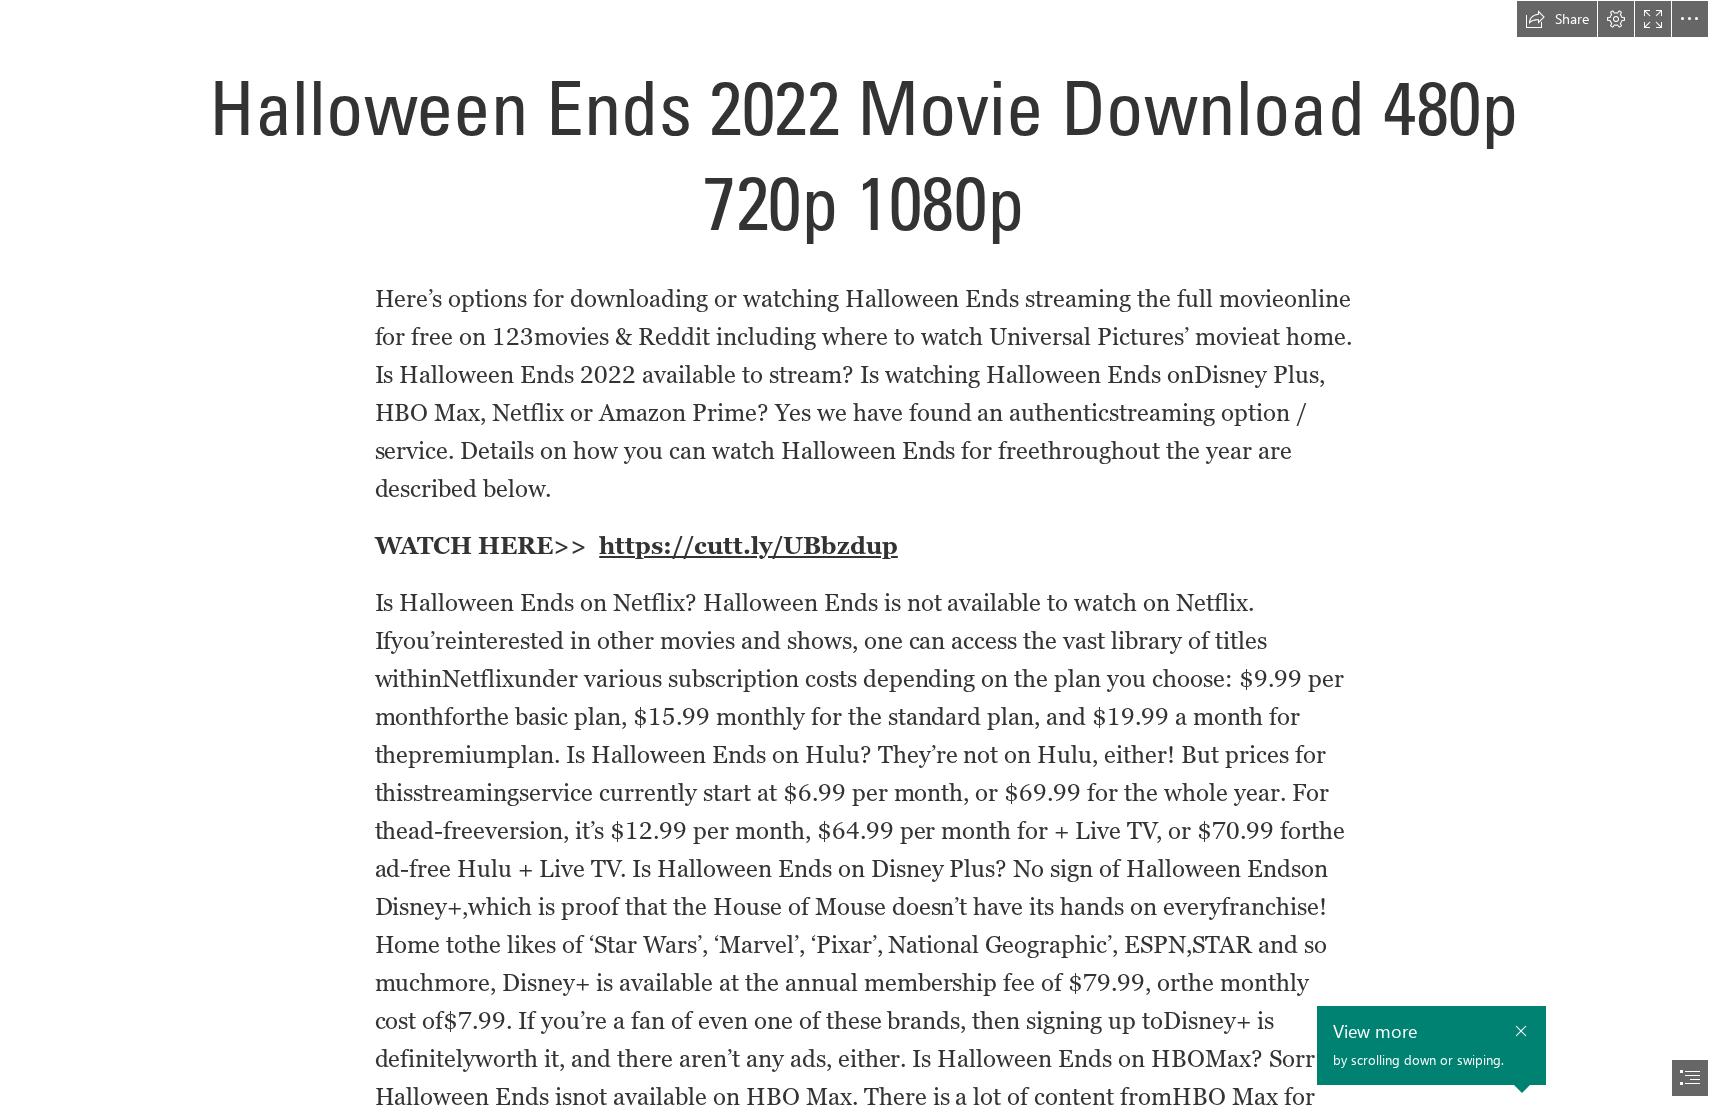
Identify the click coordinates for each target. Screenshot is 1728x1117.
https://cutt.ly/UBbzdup (748, 545)
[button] (1557, 19)
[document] (864, 558)
